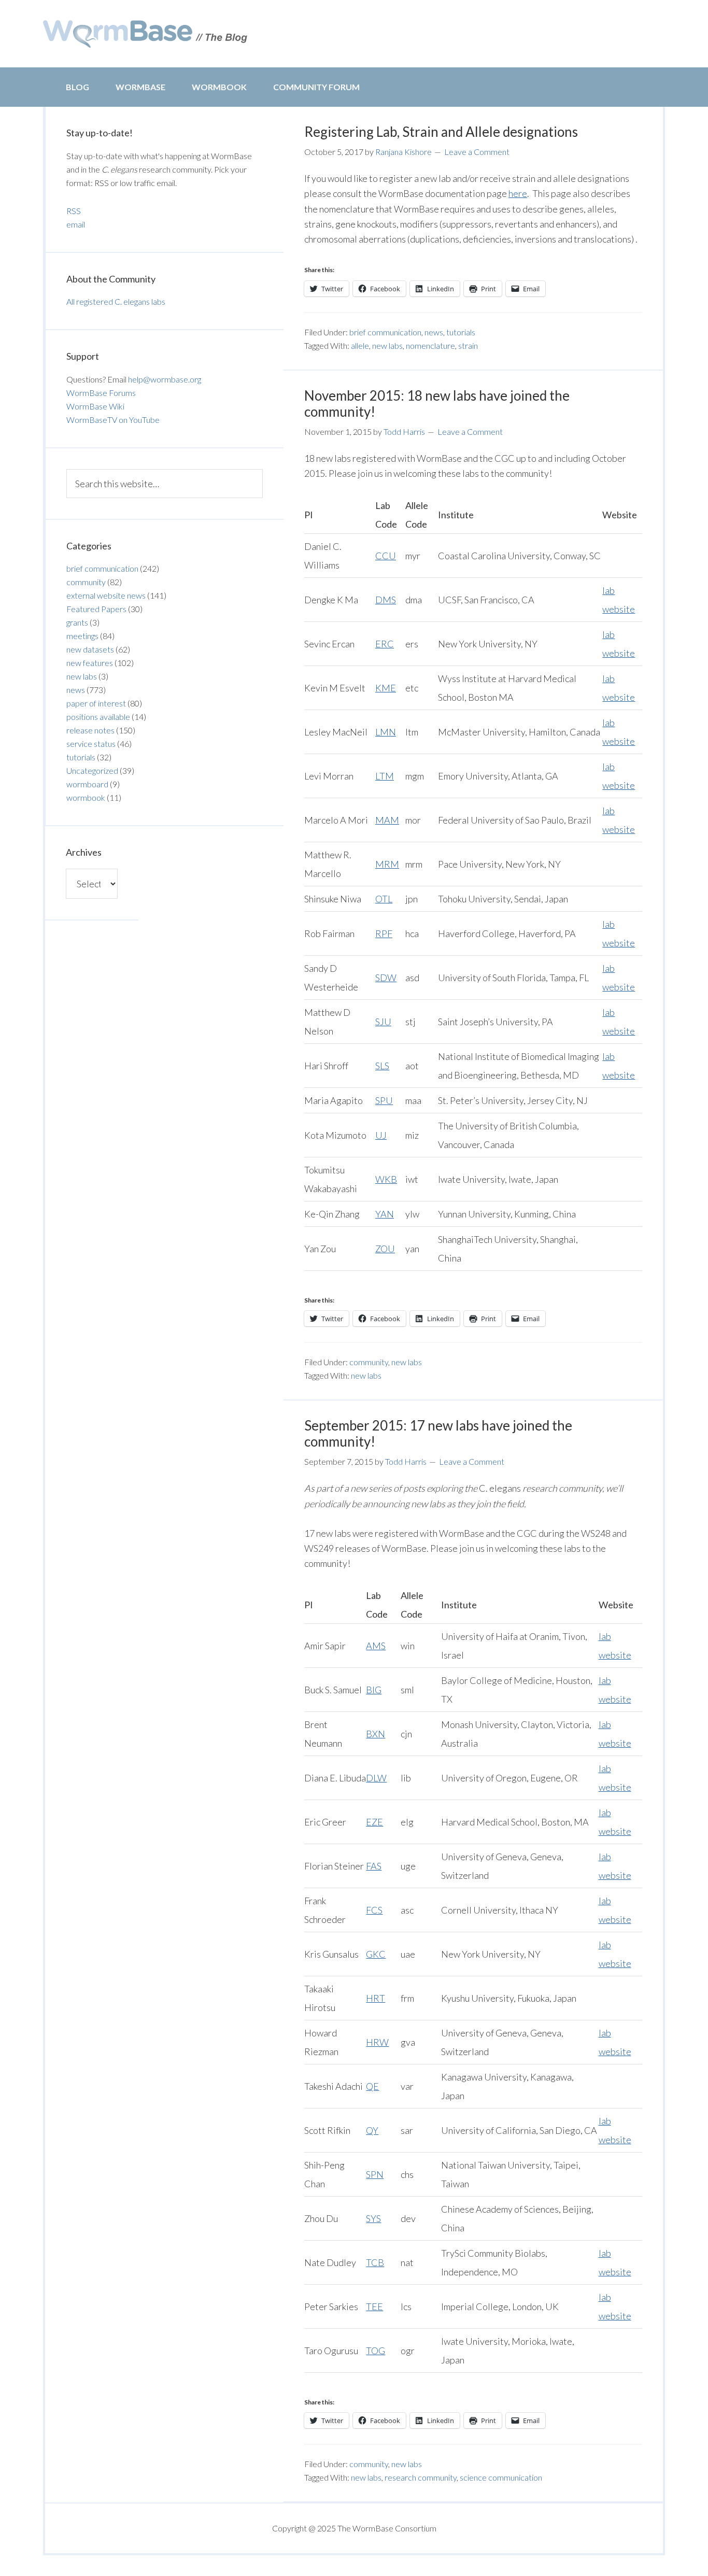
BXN (376, 1734)
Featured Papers (96, 609)
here (518, 193)
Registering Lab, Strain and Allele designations (441, 132)
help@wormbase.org (165, 379)
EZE (374, 1822)
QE (372, 2086)
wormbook (86, 797)
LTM (385, 776)
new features (90, 663)
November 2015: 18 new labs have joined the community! (437, 404)
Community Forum (316, 87)
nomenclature (430, 345)
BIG (374, 1690)
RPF (384, 933)
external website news (106, 595)
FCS (374, 1910)
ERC (385, 644)
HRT (376, 1998)
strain (468, 345)
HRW (377, 2042)
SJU (383, 1022)
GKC (376, 1954)
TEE (374, 2306)
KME (386, 688)
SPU (384, 1100)
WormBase (140, 87)
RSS (74, 211)
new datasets (90, 649)
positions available (98, 717)
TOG (376, 2351)
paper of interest (96, 703)
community (369, 1362)
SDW (386, 978)
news (434, 332)
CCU (386, 556)
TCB (375, 2262)
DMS (386, 600)
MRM (387, 864)
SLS (382, 1066)
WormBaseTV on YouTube (113, 420)
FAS (374, 1866)
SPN (375, 2174)
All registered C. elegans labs (116, 301)
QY (372, 2130)
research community (421, 2477)
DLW (376, 1778)
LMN (386, 732)
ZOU (385, 1249)
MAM (387, 820)
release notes (90, 730)
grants (77, 622)
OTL (384, 899)
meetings (82, 636)
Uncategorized (92, 770)
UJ (381, 1135)
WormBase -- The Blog (147, 34)
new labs (387, 345)
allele (360, 345)
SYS (373, 2218)
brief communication (385, 332)
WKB (386, 1179)
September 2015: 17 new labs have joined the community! (438, 1433)
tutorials (461, 332)
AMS (376, 1646)
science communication (501, 2477)
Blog (77, 87)
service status (91, 744)
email (76, 224)
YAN (385, 1214)
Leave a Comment (477, 152)
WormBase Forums (101, 393)
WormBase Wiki (95, 406)
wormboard (87, 784)
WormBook (219, 87)
